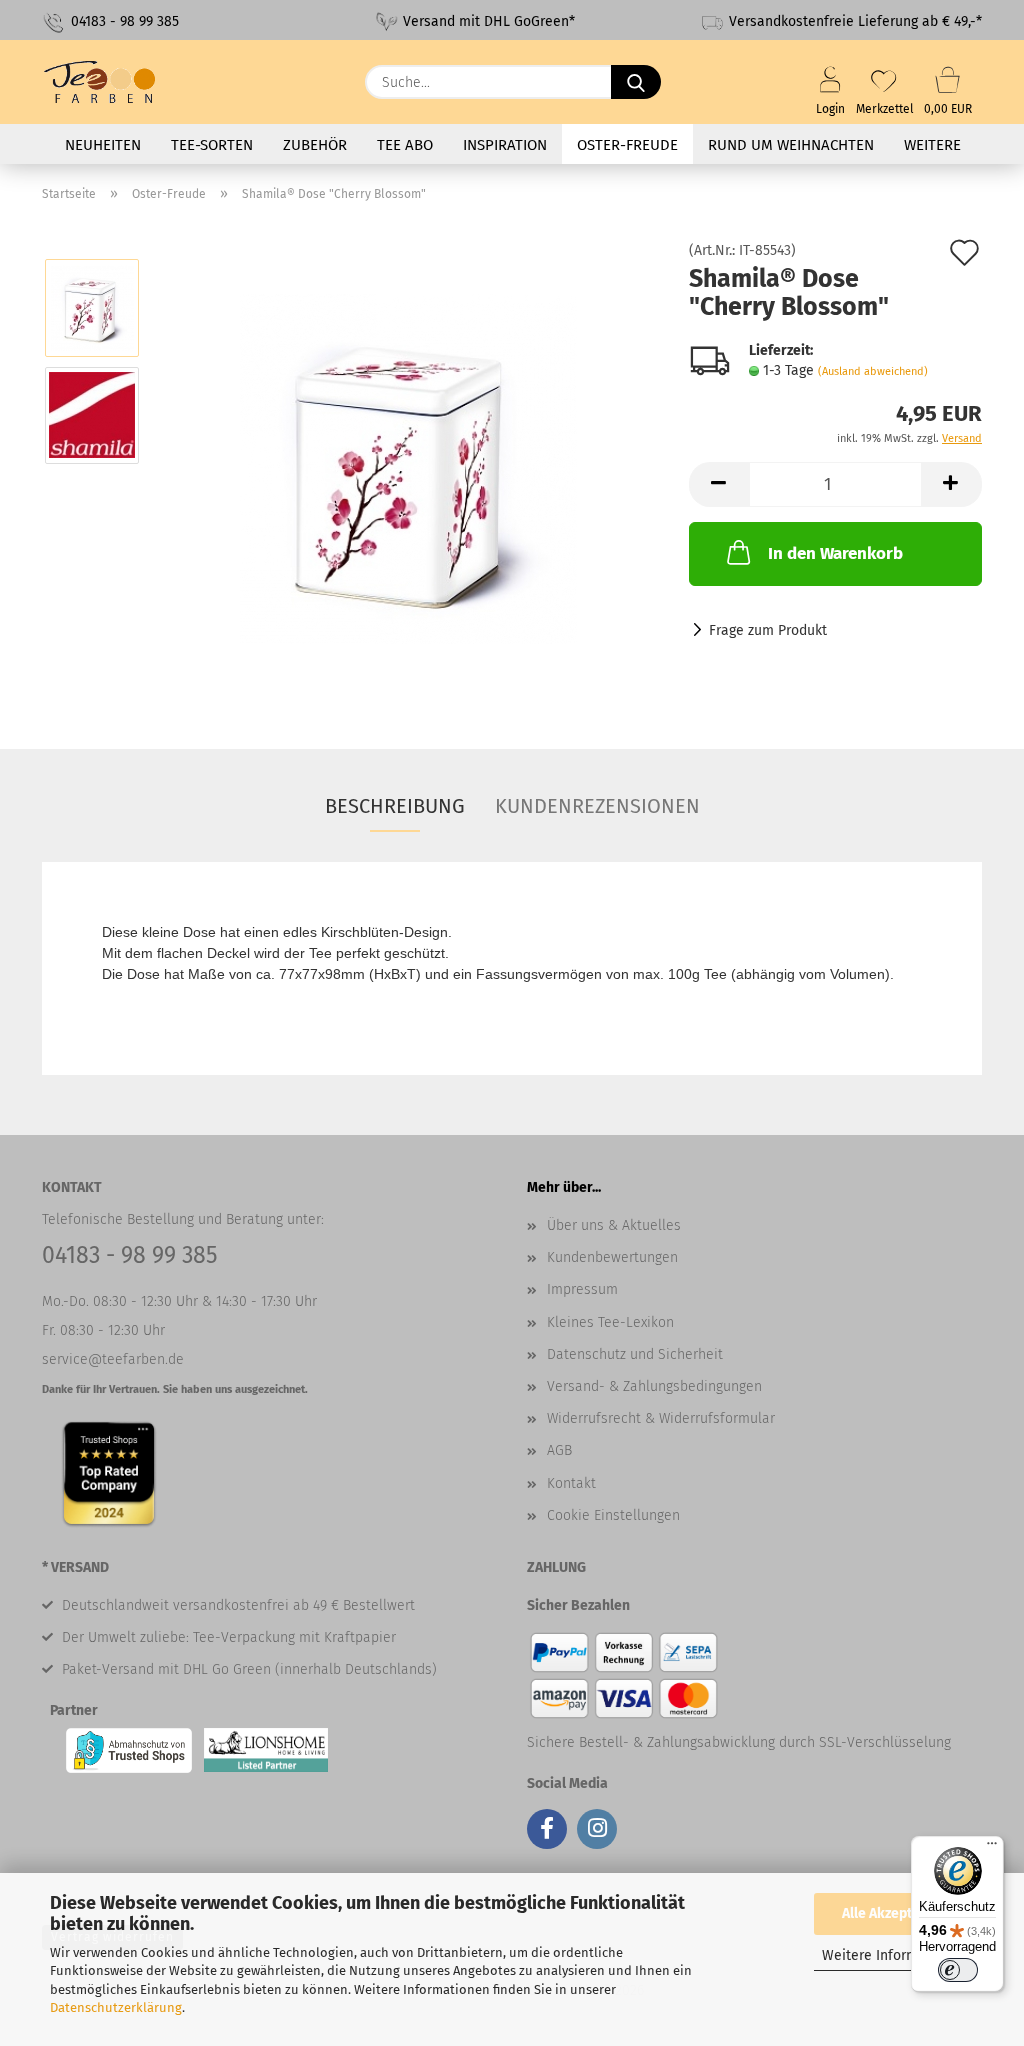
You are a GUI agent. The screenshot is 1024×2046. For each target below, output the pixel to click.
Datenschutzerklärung (116, 2007)
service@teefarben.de (113, 1359)
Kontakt (571, 1483)
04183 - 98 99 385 (123, 21)
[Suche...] (636, 82)
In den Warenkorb (835, 553)
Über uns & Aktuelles (614, 1225)
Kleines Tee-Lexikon (610, 1322)
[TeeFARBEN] (108, 82)
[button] (719, 484)
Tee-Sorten (212, 145)
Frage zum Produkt (768, 630)
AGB (559, 1450)
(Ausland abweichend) (873, 371)
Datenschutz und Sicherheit (635, 1354)
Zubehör (315, 145)
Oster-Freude (627, 145)
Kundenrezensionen (597, 806)
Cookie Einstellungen (613, 1515)
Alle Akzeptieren (894, 1913)
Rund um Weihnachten (791, 145)
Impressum (582, 1289)
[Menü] (992, 1848)
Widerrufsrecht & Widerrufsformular (661, 1418)
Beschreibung (395, 806)
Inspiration (505, 145)
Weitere (932, 145)
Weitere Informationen (894, 1955)
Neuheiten (103, 145)
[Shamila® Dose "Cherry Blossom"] (408, 468)
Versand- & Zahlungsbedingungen (654, 1386)
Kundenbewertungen (612, 1257)
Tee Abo (405, 145)
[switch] (958, 1970)
